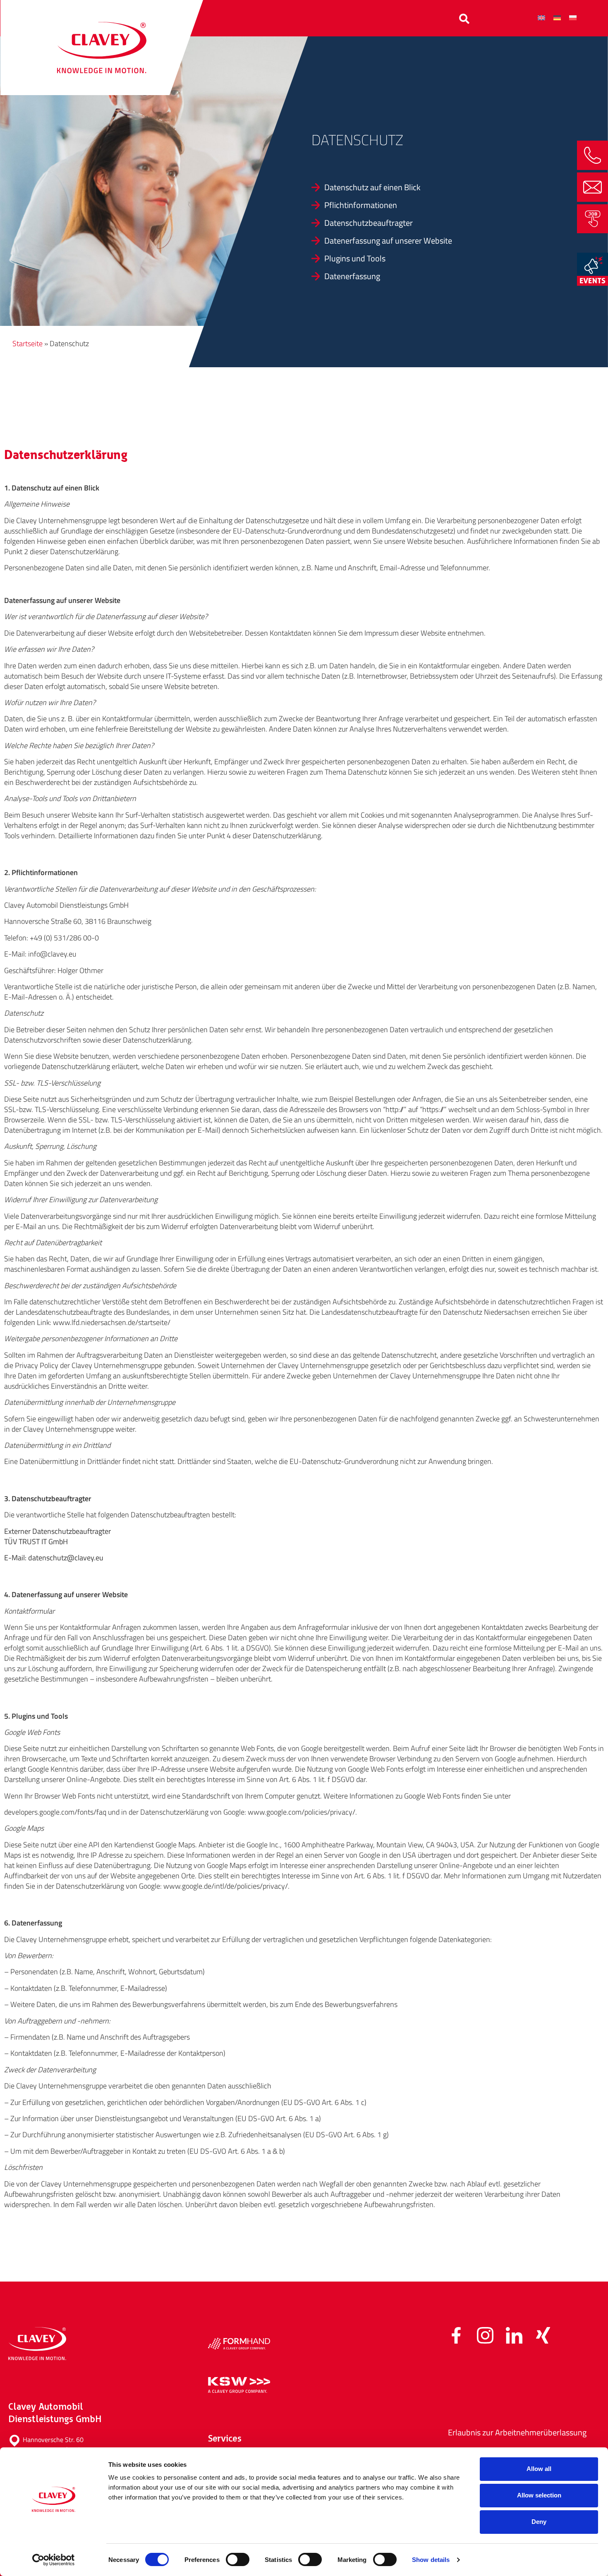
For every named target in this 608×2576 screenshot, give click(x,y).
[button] (464, 19)
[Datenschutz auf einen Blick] (448, 187)
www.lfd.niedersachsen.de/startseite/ (112, 1322)
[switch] (238, 2559)
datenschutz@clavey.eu (66, 1558)
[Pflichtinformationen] (448, 205)
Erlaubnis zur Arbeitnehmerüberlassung (517, 2432)
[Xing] (543, 2335)
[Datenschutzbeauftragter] (448, 223)
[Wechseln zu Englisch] (541, 17)
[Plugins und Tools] (448, 258)
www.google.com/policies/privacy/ (302, 1812)
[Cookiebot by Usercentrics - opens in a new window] (54, 2560)
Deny (539, 2522)
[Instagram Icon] (485, 2335)
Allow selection (539, 2495)
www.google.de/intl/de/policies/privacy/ (226, 1886)
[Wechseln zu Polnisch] (573, 17)
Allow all (539, 2469)
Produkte (292, 17)
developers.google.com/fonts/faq (55, 1812)
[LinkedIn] (514, 2335)
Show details (431, 2560)
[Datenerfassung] (448, 276)
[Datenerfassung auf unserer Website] (448, 241)
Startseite (28, 343)
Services (246, 17)
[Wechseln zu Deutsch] (557, 17)
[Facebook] (456, 2335)
